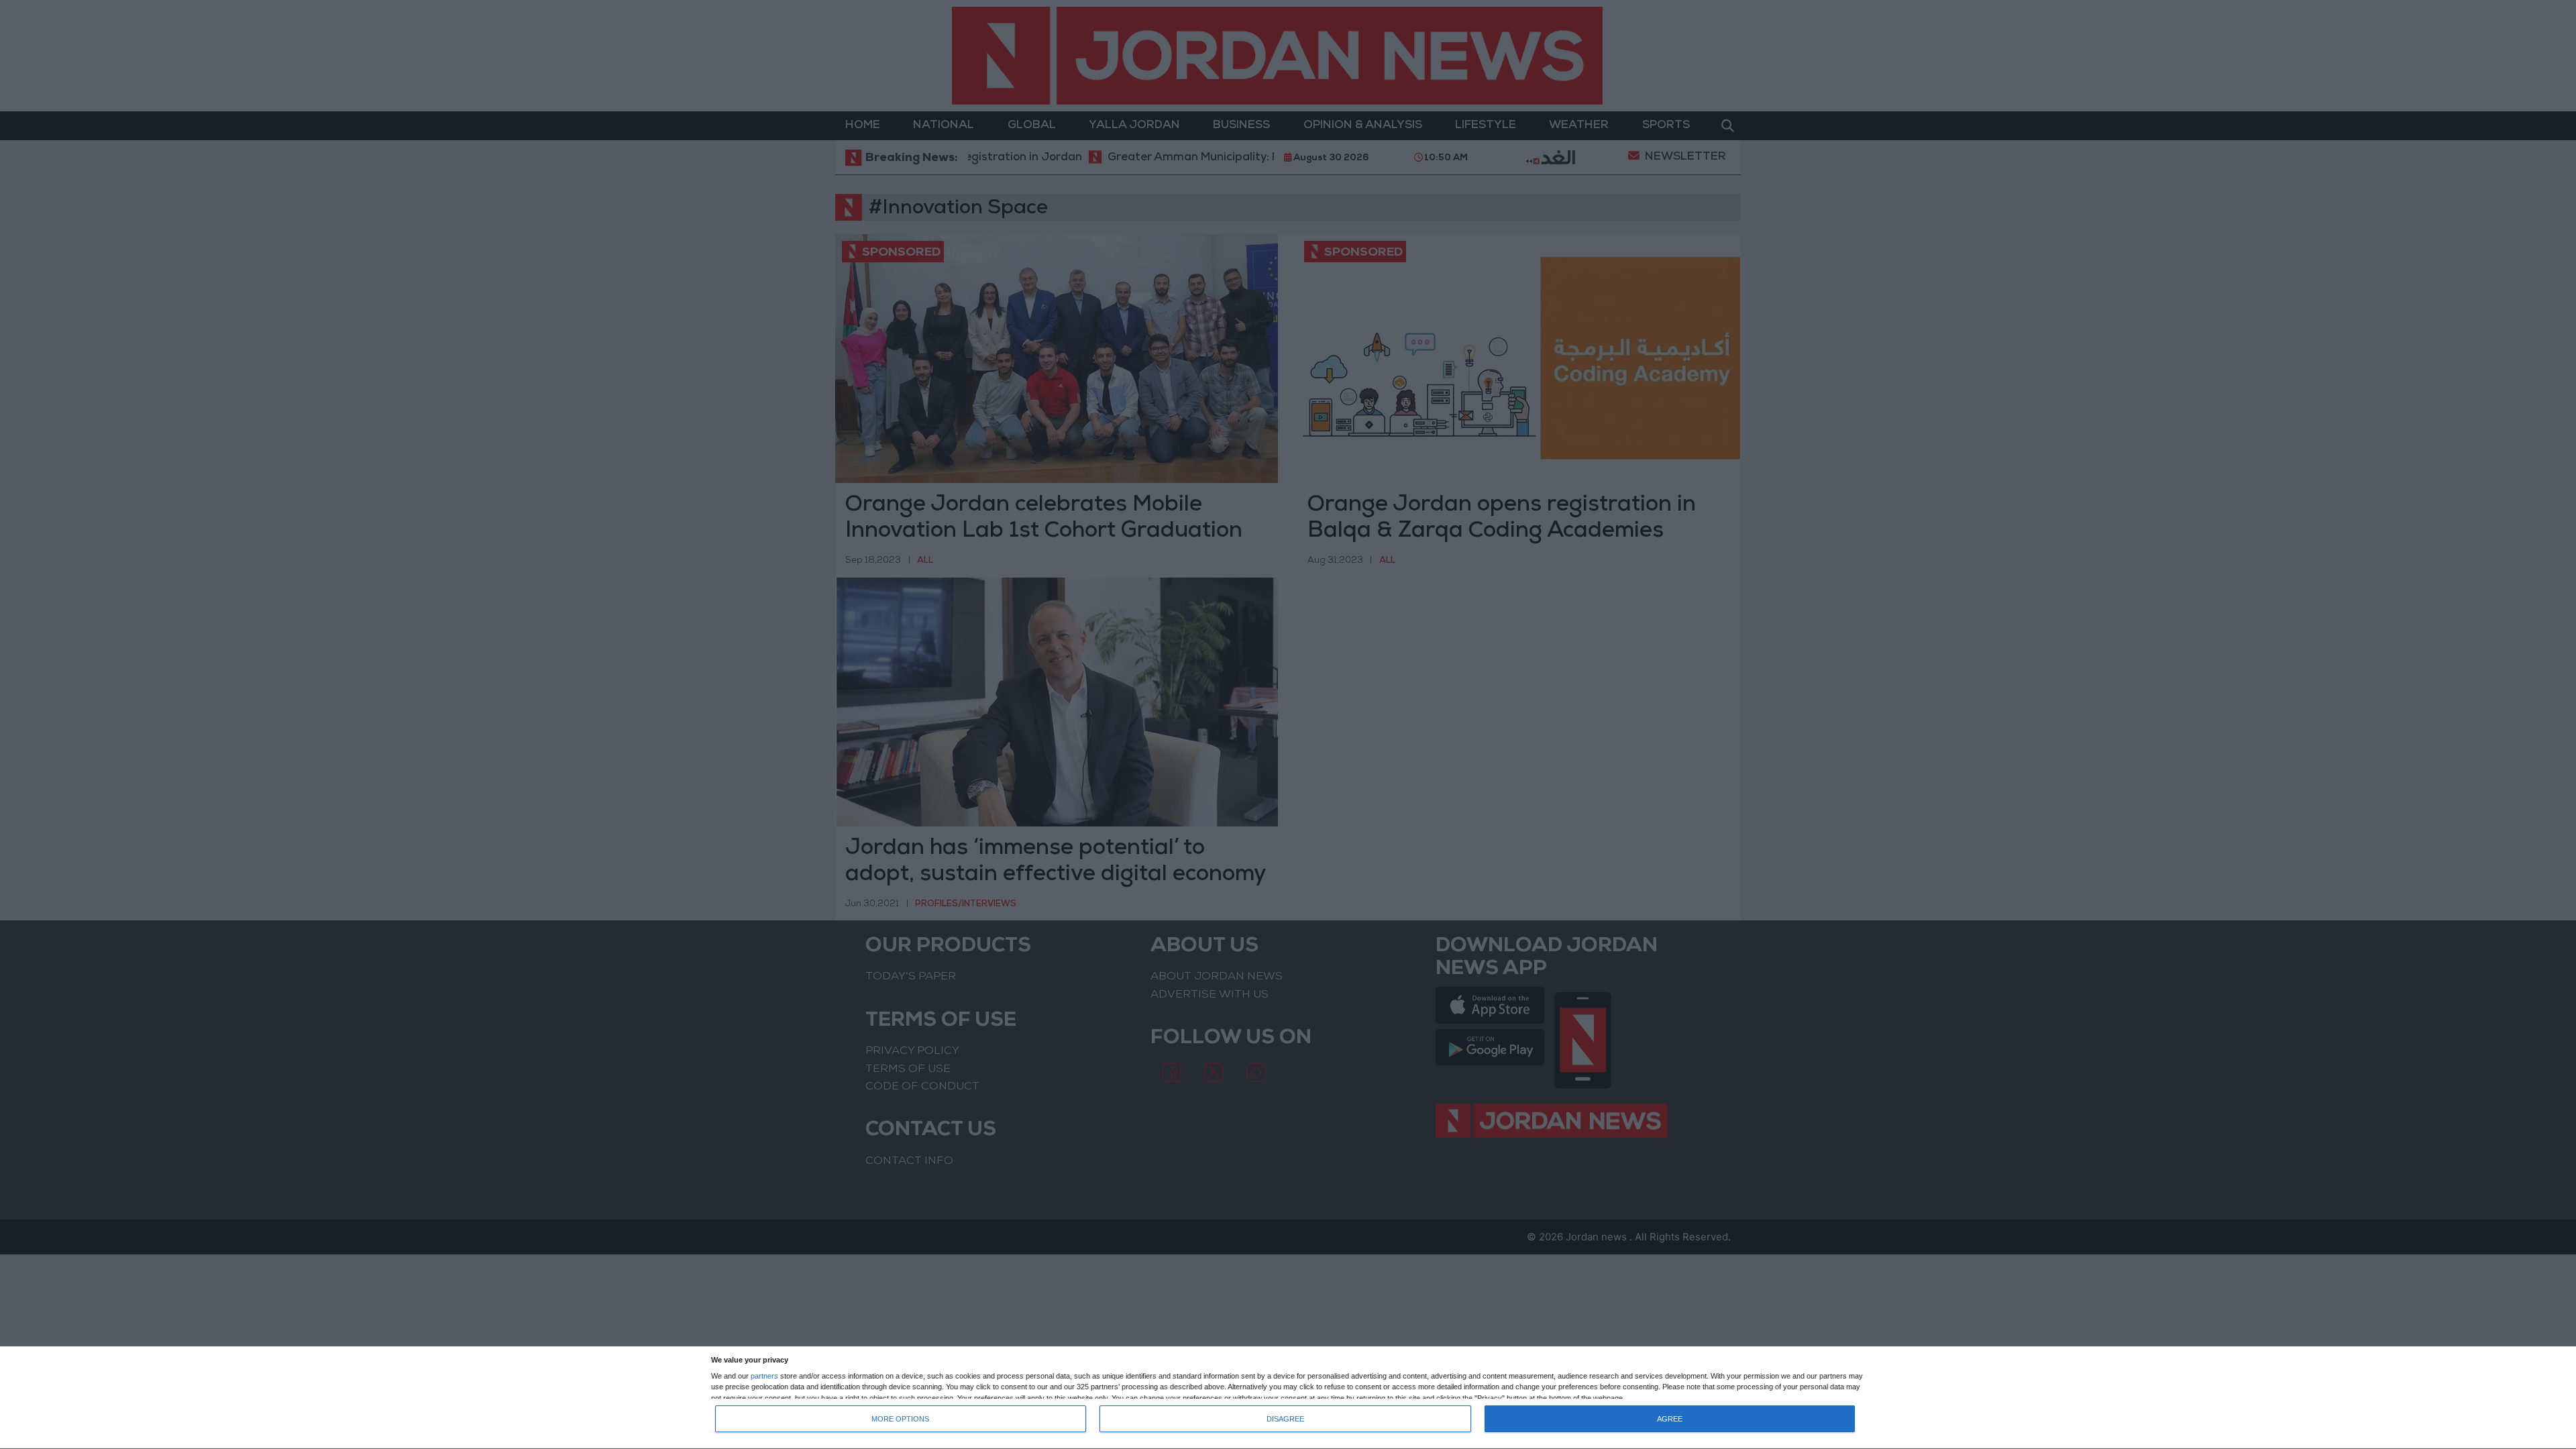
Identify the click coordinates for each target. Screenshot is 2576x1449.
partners (764, 1376)
